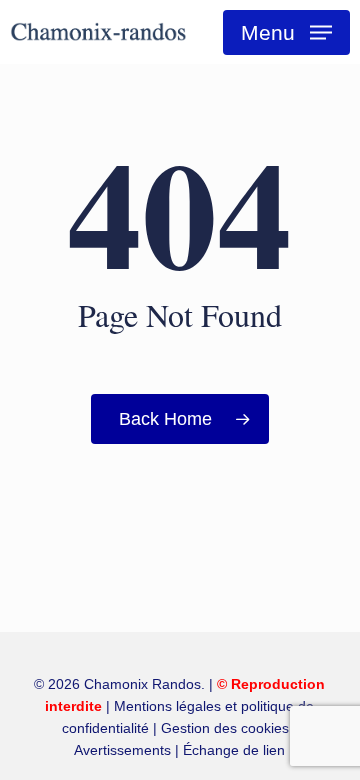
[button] (286, 32)
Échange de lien (234, 750)
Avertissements (122, 750)
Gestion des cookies (225, 728)
